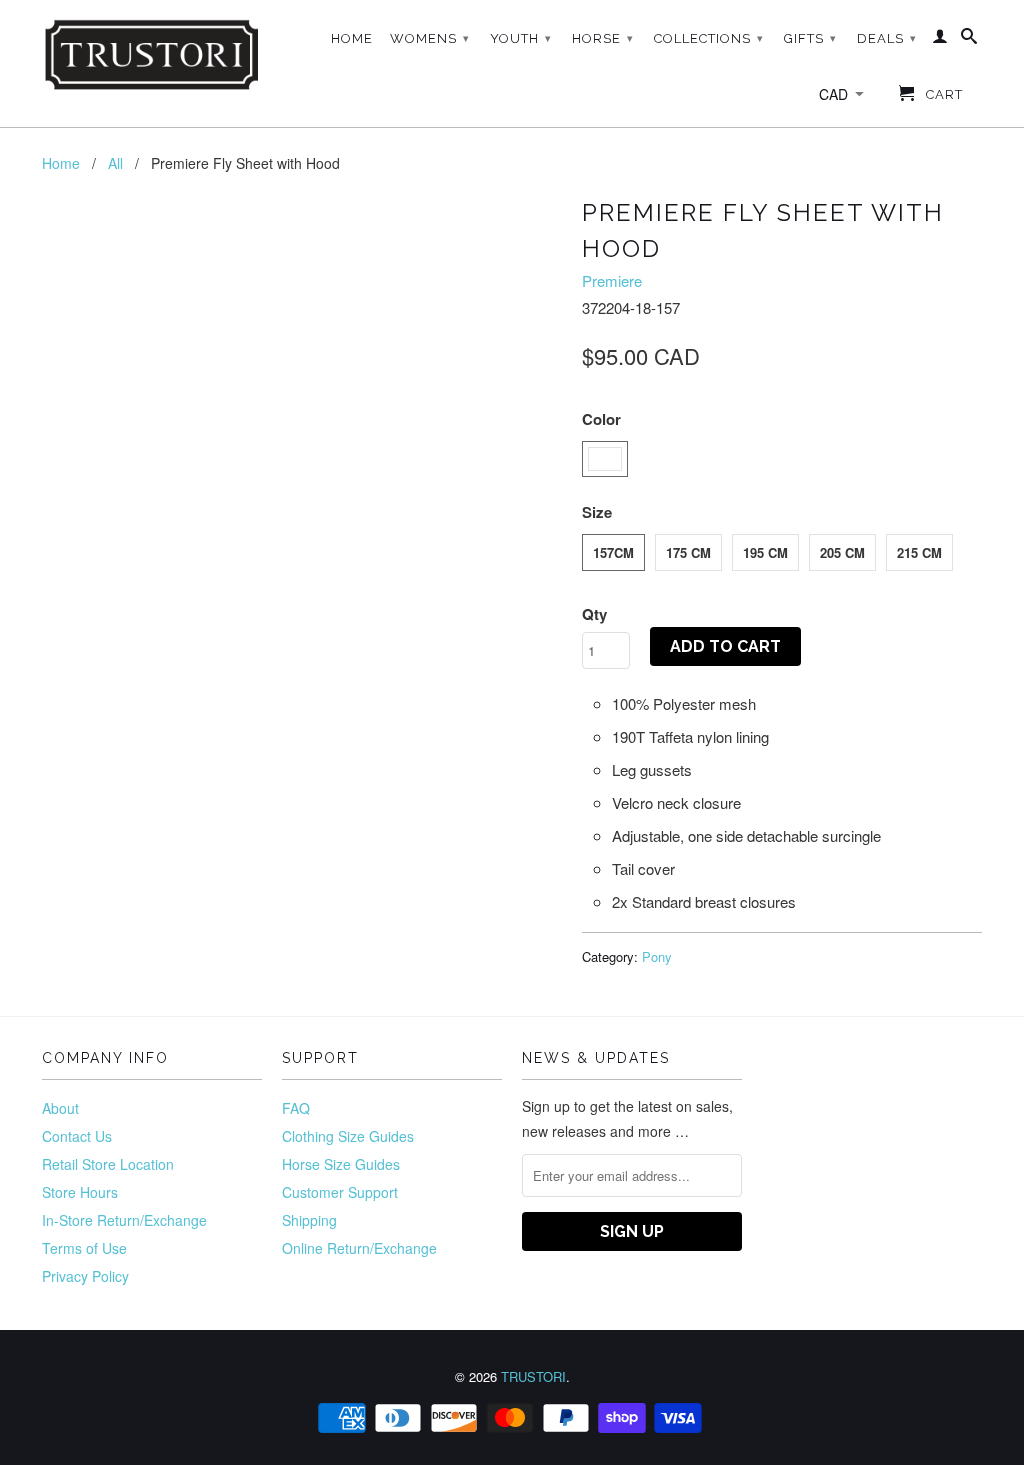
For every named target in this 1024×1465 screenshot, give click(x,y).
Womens (430, 38)
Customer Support (340, 1192)
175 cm (688, 552)
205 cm (842, 552)
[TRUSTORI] (152, 55)
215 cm (919, 552)
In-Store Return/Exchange (124, 1220)
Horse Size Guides (341, 1164)
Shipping (309, 1220)
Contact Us (77, 1136)
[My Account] (940, 40)
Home (352, 38)
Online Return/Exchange (359, 1248)
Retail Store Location (108, 1164)
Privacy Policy (85, 1276)
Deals (887, 38)
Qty (594, 614)
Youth (521, 38)
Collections (709, 38)
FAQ (296, 1108)
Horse (603, 38)
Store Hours (80, 1192)
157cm (613, 552)
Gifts (810, 38)
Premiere (612, 280)
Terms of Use (84, 1248)
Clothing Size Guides (348, 1136)
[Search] (969, 40)
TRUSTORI (533, 1376)
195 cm (765, 552)
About (60, 1108)
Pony (657, 956)
